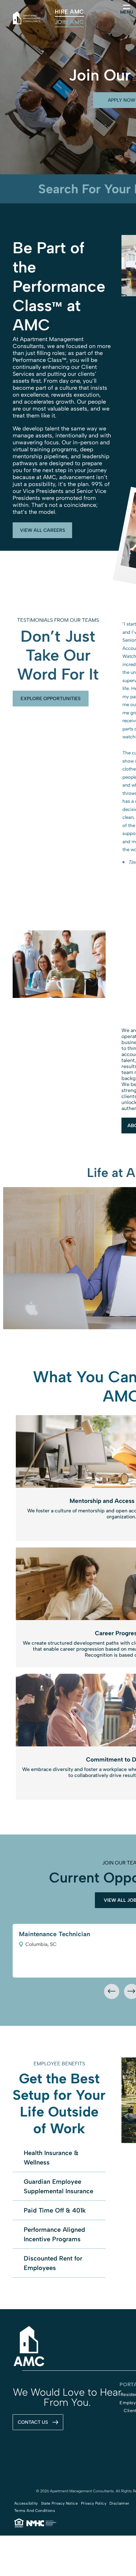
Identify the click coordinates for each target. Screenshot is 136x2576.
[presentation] (112, 1991)
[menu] (127, 7)
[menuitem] (69, 12)
